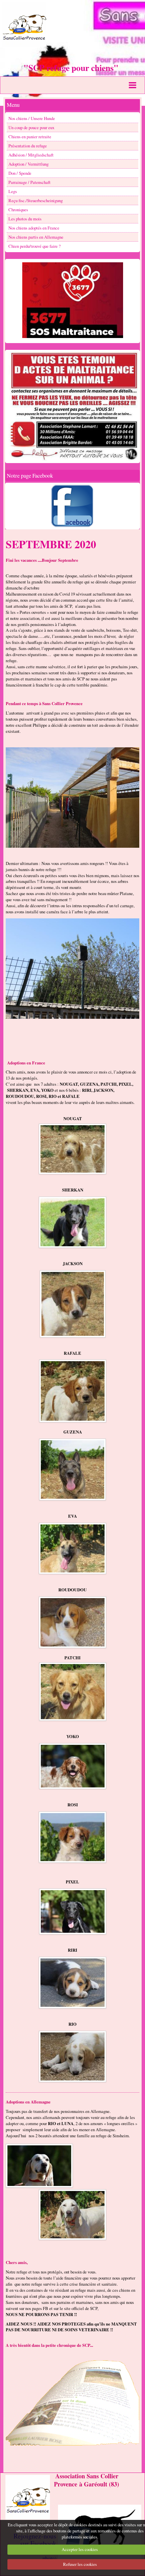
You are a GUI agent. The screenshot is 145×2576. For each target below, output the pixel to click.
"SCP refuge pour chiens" (71, 68)
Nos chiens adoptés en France (34, 228)
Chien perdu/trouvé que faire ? (35, 246)
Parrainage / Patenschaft (30, 182)
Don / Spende (20, 173)
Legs (13, 191)
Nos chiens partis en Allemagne (36, 237)
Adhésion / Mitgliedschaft (31, 155)
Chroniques (18, 210)
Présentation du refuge (28, 146)
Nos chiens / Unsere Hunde (32, 118)
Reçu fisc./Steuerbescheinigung (36, 200)
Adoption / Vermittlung (28, 164)
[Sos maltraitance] (72, 300)
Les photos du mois (25, 219)
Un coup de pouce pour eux (31, 127)
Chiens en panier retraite (30, 137)
